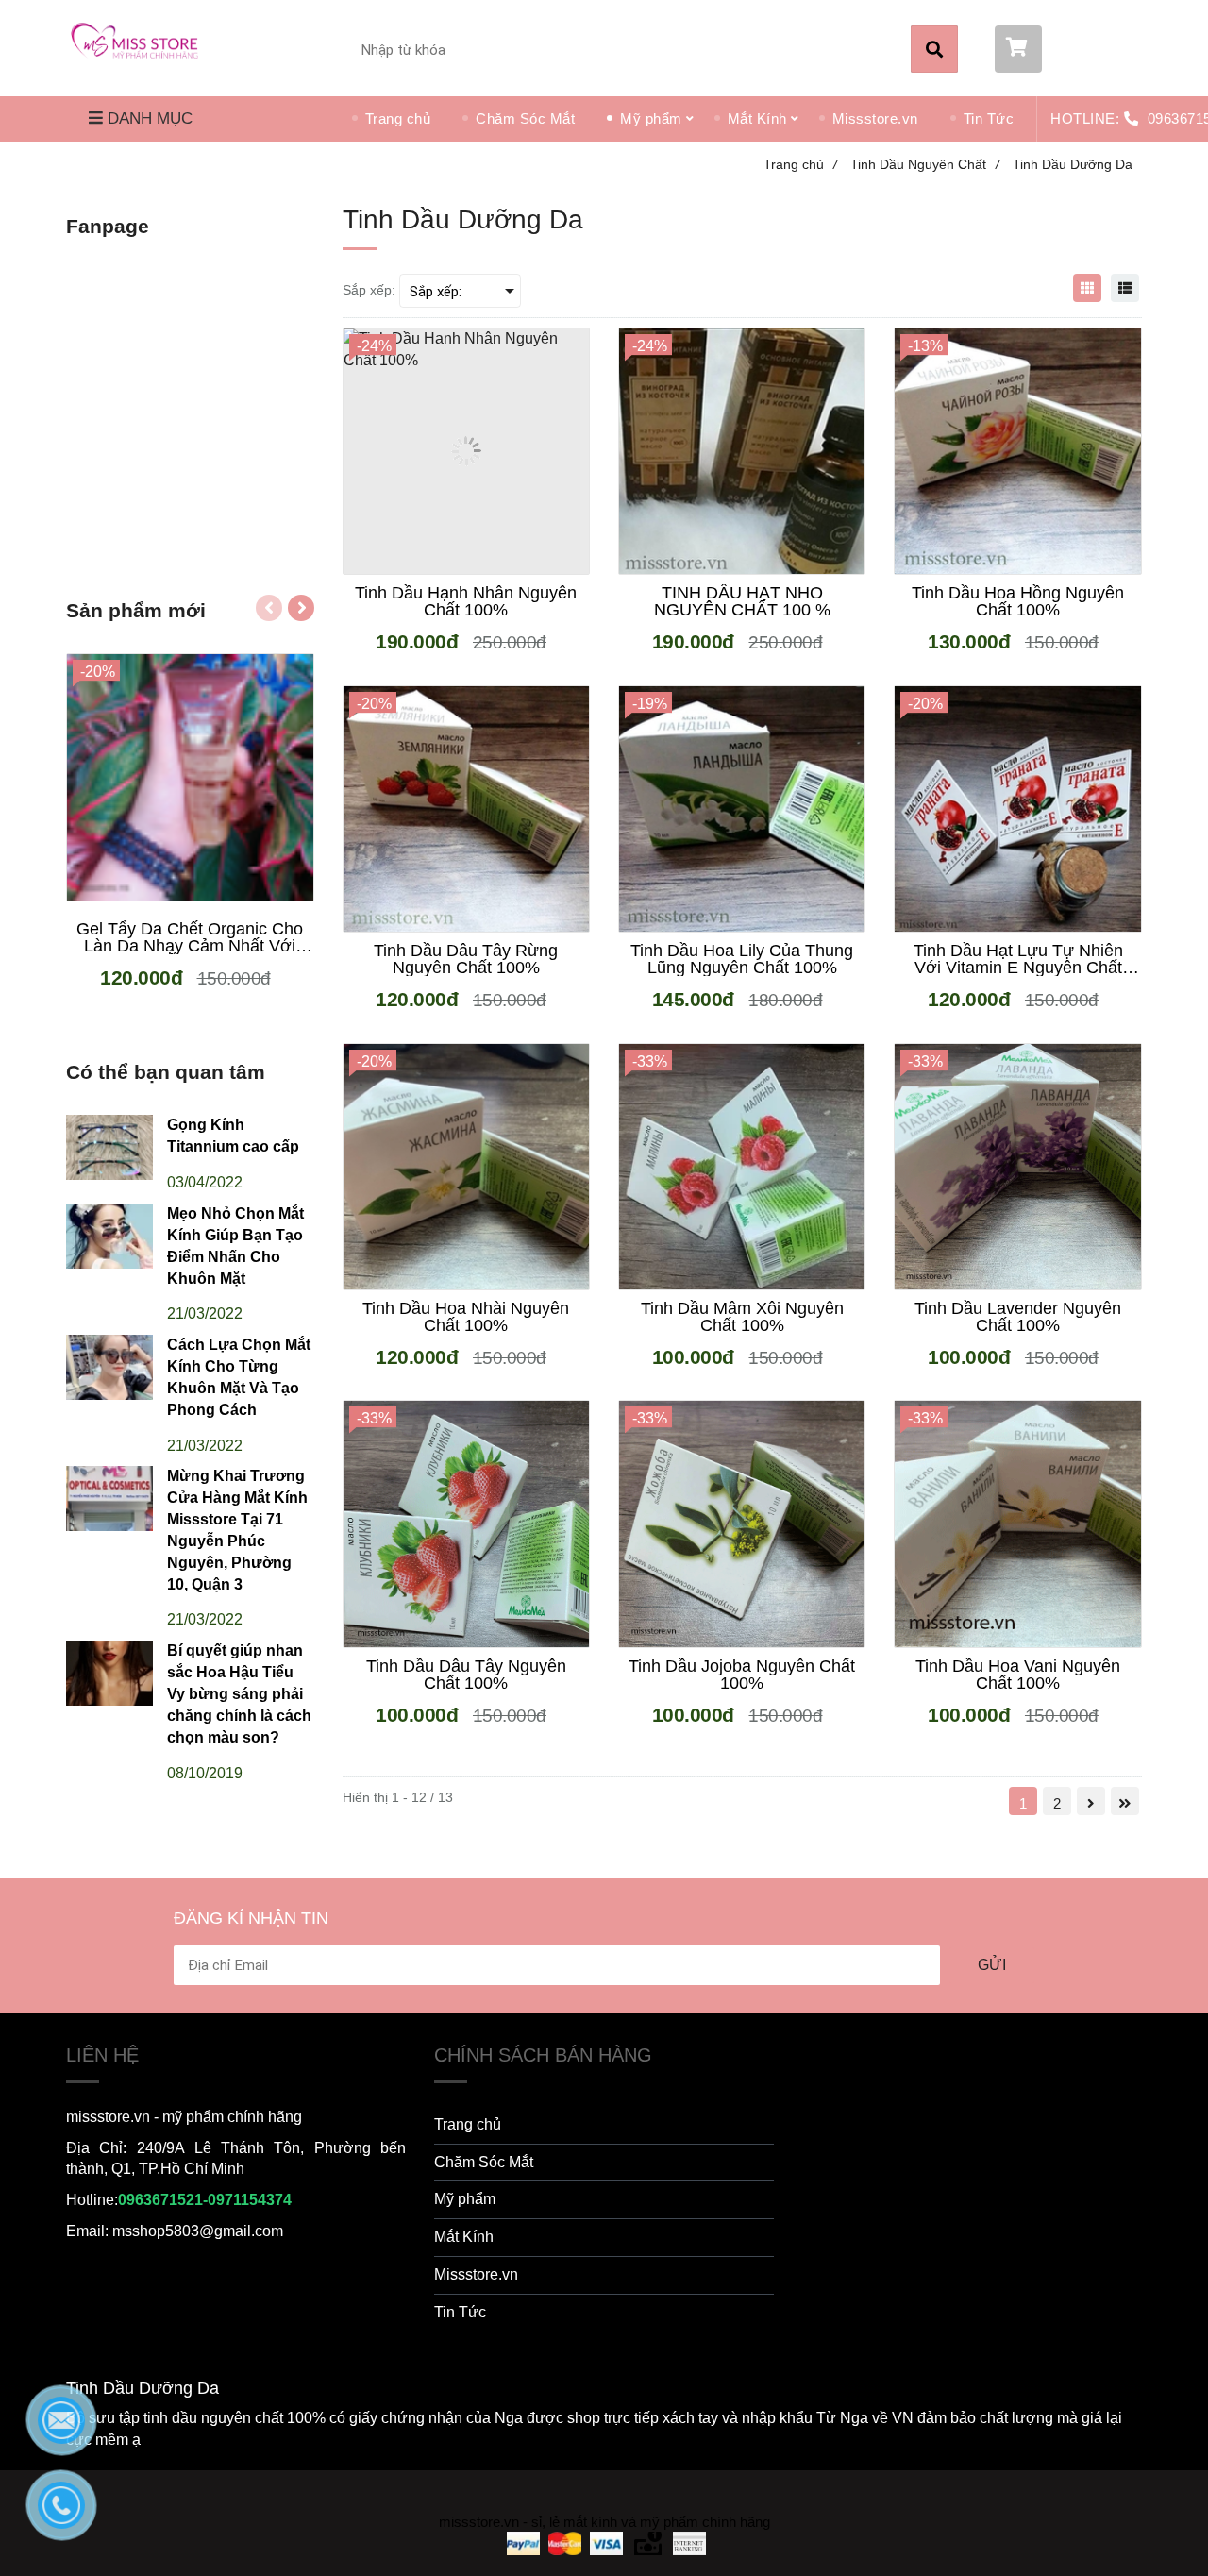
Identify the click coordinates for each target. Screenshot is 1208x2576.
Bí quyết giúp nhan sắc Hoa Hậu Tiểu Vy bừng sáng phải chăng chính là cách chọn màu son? (239, 1693)
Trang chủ (398, 118)
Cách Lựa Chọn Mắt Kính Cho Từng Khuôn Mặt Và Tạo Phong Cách (239, 1377)
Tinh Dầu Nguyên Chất (925, 164)
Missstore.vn (875, 118)
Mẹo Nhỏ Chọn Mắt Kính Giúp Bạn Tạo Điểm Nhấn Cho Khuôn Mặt (235, 1246)
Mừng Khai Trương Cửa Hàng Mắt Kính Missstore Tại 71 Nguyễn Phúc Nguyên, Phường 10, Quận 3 (237, 1530)
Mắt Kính (757, 118)
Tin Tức (989, 118)
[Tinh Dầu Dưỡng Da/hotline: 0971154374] (142, 46)
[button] (1068, 49)
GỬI (992, 1965)
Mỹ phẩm (651, 118)
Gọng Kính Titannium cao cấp (233, 1136)
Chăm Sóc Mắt (525, 118)
